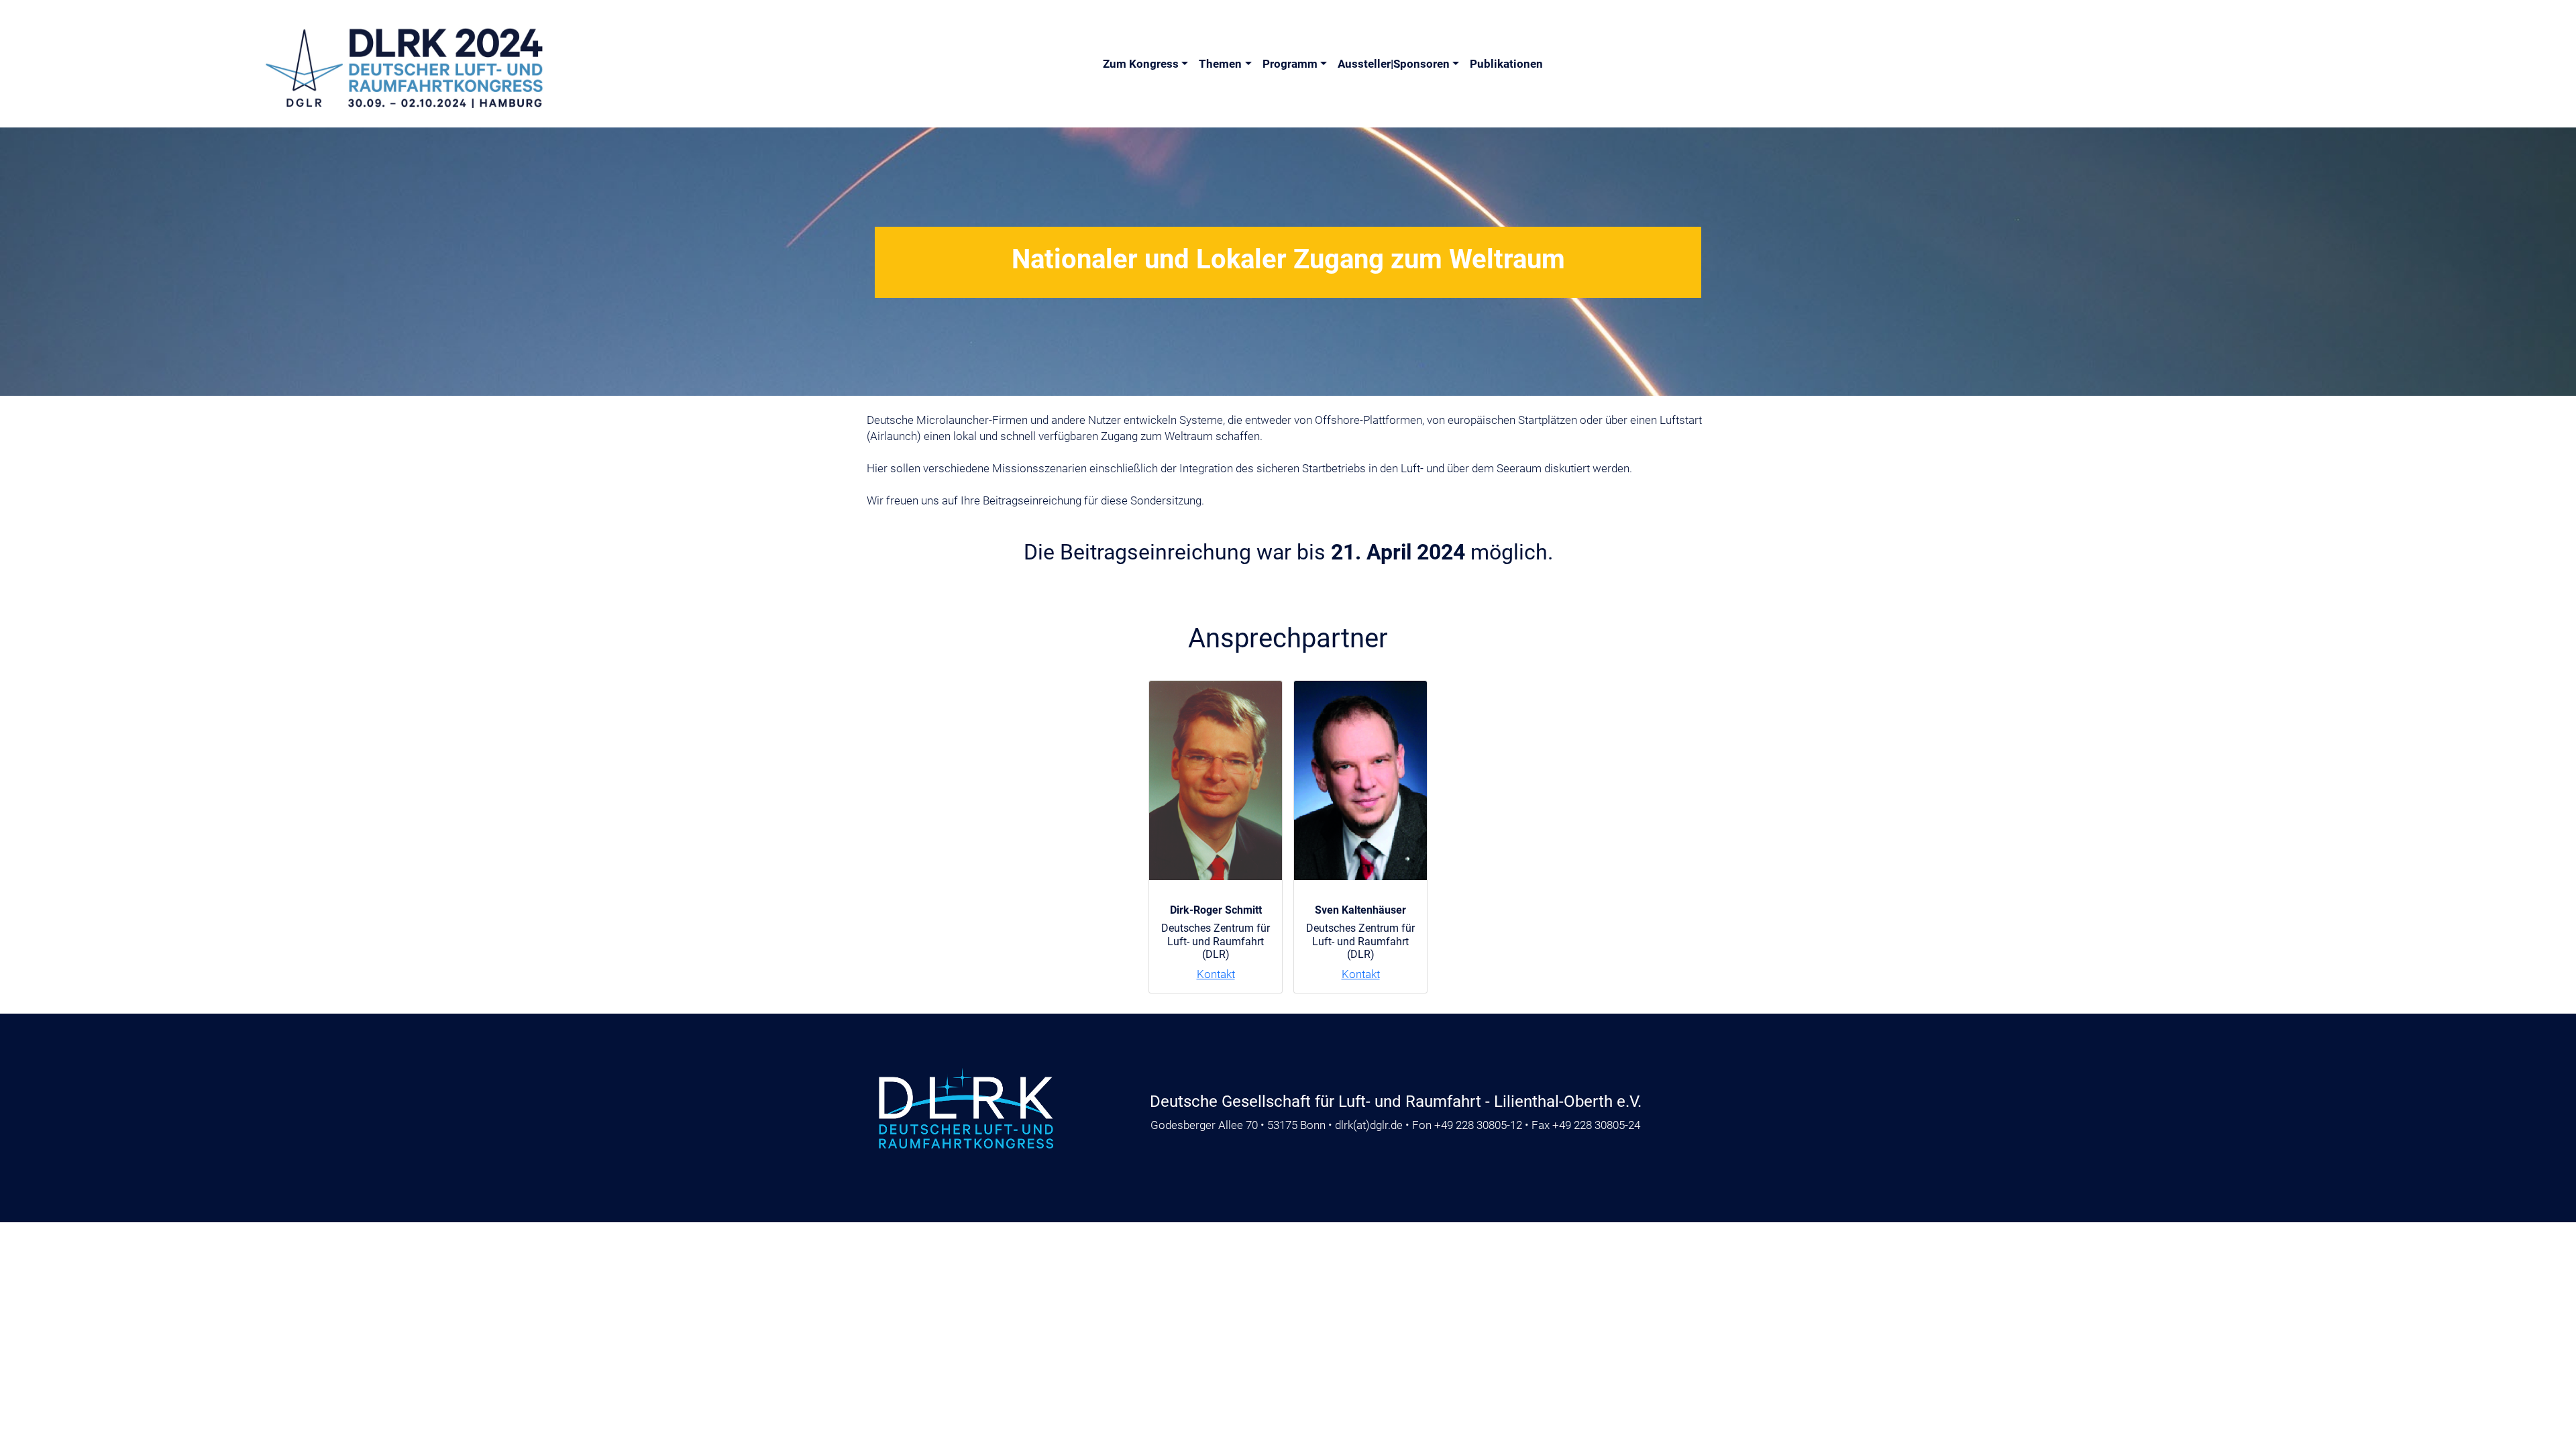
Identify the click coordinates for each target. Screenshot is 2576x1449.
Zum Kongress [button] (1141, 64)
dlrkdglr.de (1369, 1125)
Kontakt (1216, 974)
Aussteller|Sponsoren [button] (1394, 64)
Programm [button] (1290, 64)
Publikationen (1506, 64)
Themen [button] (1220, 64)
